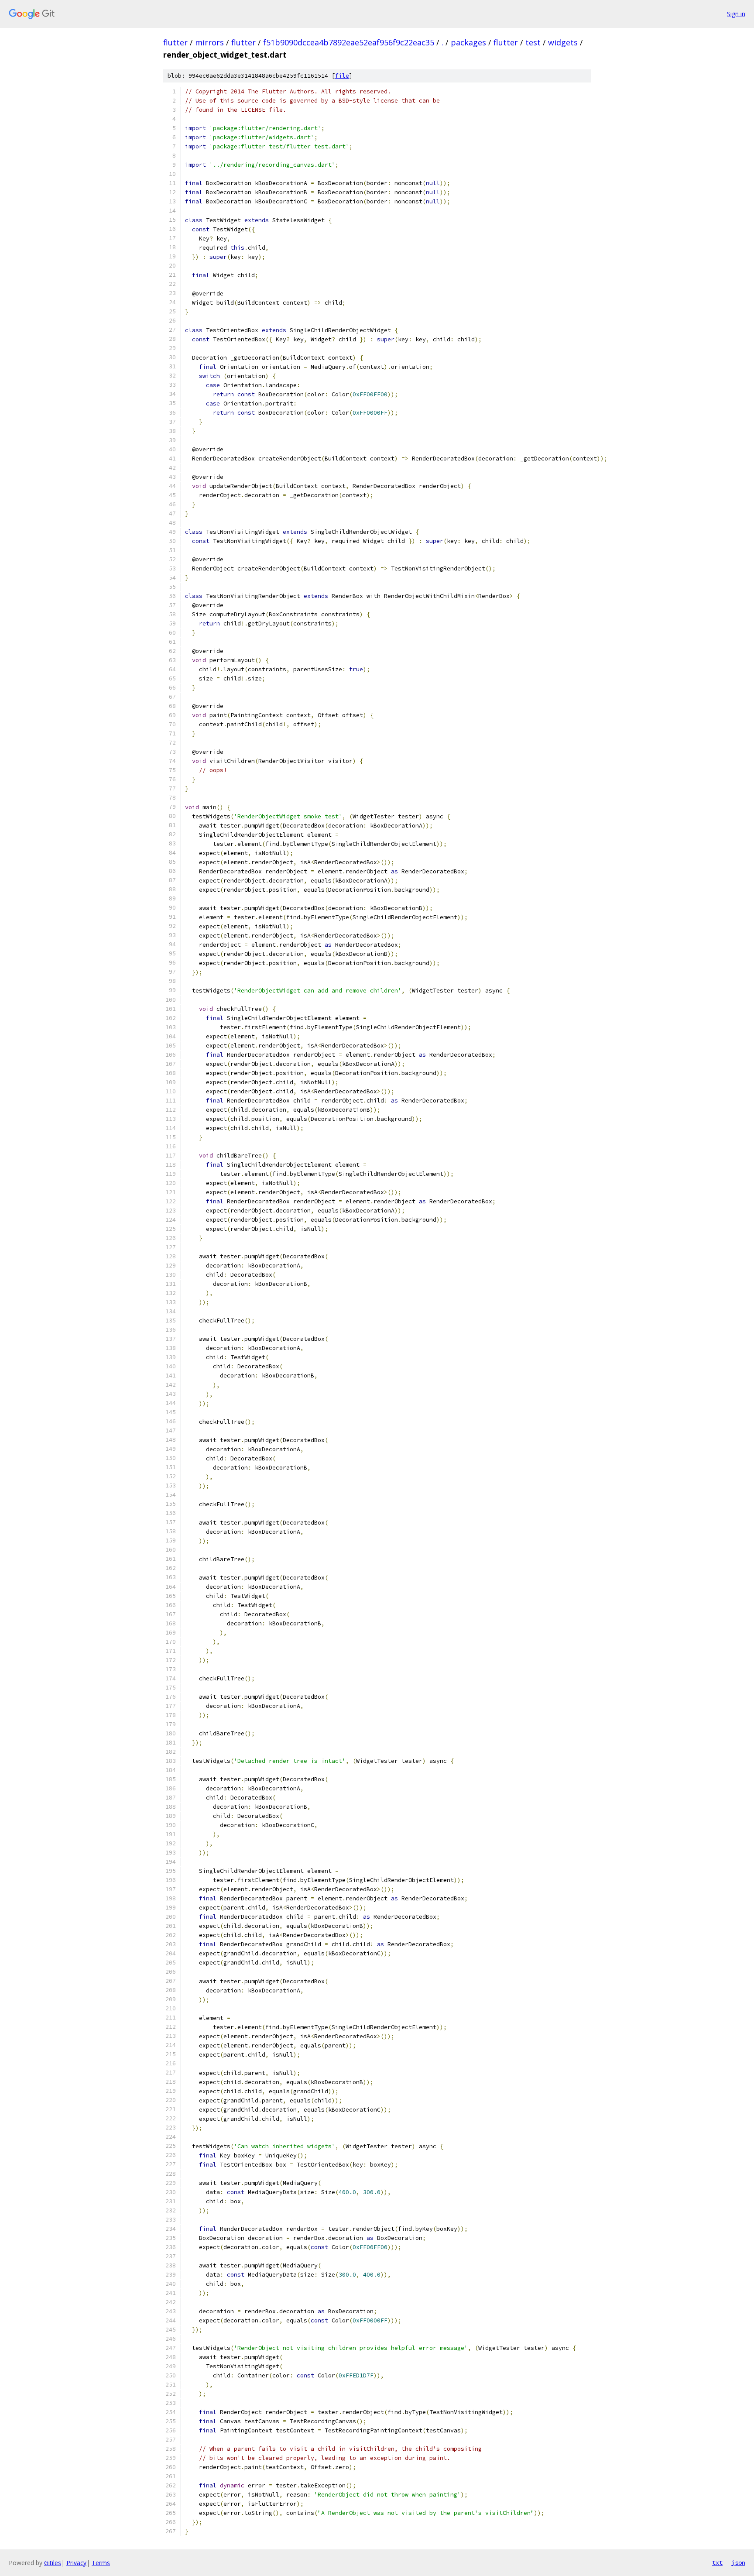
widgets (563, 42)
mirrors (209, 42)
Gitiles (53, 2563)
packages (468, 42)
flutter (175, 42)
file (342, 76)
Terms (101, 2563)
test (533, 42)
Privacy (76, 2563)
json (738, 2562)
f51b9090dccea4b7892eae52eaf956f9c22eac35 (349, 42)
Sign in (736, 14)
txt (717, 2562)
